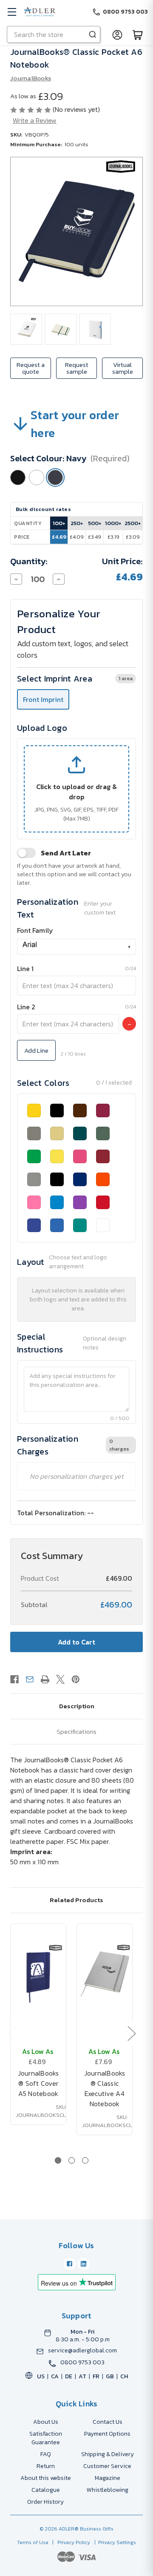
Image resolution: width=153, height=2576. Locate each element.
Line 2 (26, 1007)
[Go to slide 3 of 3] (85, 2160)
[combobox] (76, 947)
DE (69, 2376)
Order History (45, 2502)
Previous (11, 2033)
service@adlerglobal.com (82, 2351)
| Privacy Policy (70, 2542)
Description (77, 1706)
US (41, 2376)
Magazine (108, 2478)
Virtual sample (123, 368)
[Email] (30, 1679)
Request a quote (31, 368)
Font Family (35, 930)
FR (96, 2376)
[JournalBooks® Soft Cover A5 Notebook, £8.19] (38, 1975)
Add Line (36, 1050)
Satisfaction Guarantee (46, 2438)
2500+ (133, 523)
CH (124, 2376)
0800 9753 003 (82, 2363)
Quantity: (29, 561)
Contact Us (108, 2422)
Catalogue (46, 2490)
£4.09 (77, 537)
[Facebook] (14, 1679)
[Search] (93, 34)
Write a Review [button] (35, 120)
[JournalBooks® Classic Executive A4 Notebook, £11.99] (105, 1975)
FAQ (46, 2454)
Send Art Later (66, 853)
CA (55, 2376)
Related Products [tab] (76, 1900)
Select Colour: (70, 458)
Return (46, 2466)
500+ (95, 523)
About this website (46, 2478)
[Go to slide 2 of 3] (72, 2160)
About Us (46, 2422)
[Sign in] (117, 34)
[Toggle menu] (12, 12)
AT (82, 2376)
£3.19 (113, 537)
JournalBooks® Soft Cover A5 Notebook (38, 2083)
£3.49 (95, 537)
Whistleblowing (108, 2490)
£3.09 (133, 537)
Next (131, 2033)
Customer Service (107, 2466)
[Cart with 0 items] (138, 34)
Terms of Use (33, 2542)
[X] (60, 1679)
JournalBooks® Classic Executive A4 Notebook (105, 2088)
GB (110, 2376)
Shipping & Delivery (108, 2454)
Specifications (76, 1731)
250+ (77, 523)
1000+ (113, 523)
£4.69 (59, 537)
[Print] (45, 1679)
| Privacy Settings (114, 2542)
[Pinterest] (76, 1679)
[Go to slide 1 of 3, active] (58, 2160)
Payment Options (107, 2434)
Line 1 (25, 968)
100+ (59, 523)
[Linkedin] (84, 2264)
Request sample (77, 368)
